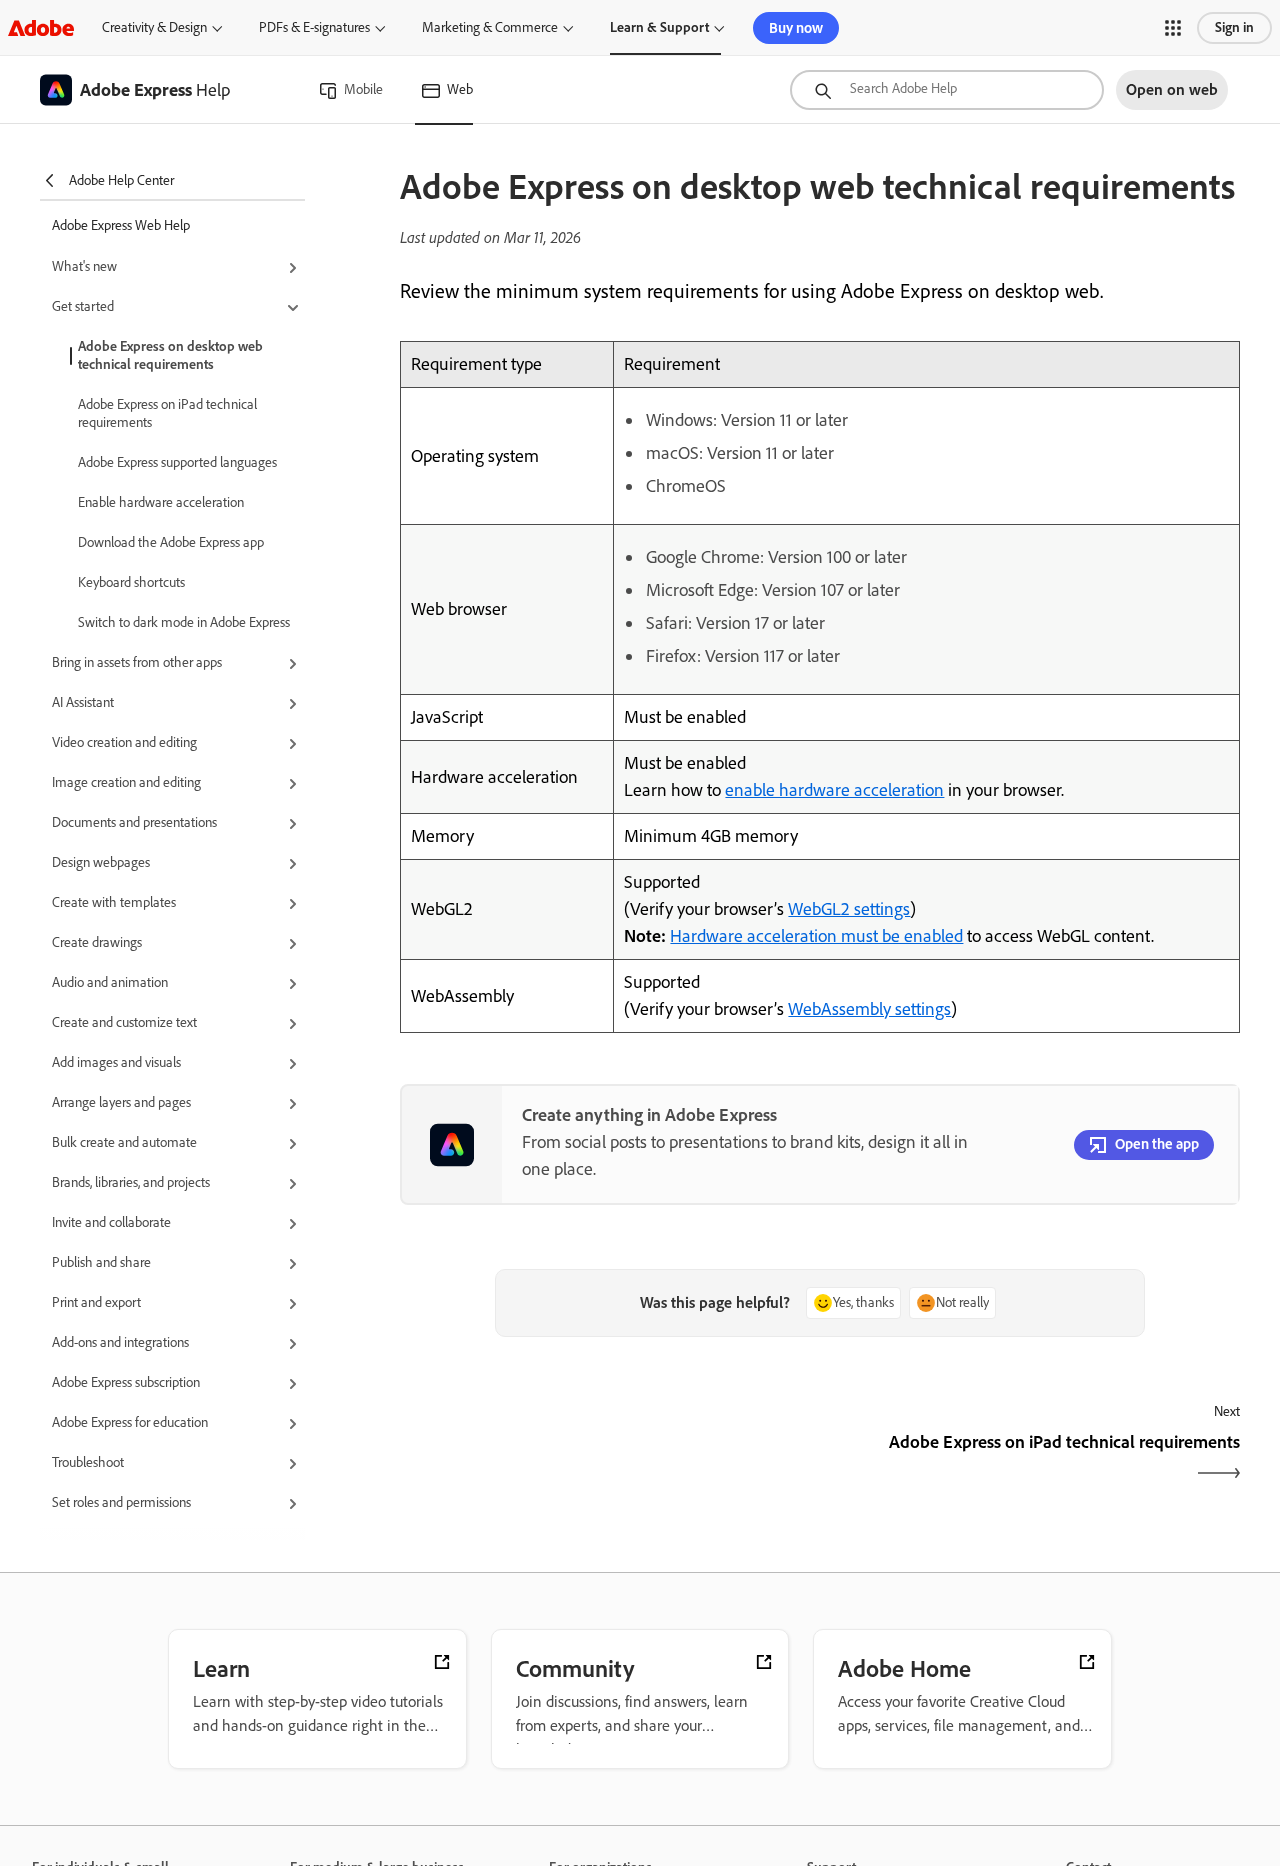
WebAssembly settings (869, 1009)
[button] (1173, 28)
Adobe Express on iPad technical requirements (167, 413)
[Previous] (607, 1459)
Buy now (796, 28)
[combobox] (947, 90)
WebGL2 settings (849, 909)
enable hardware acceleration (834, 790)
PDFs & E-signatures (314, 27)
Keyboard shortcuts (131, 582)
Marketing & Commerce (490, 27)
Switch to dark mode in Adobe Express (184, 622)
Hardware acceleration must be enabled (816, 936)
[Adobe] (41, 27)
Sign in (1234, 27)
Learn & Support (659, 27)
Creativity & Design (154, 27)
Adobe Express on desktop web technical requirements (170, 355)
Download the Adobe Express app (171, 542)
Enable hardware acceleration (161, 502)
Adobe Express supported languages (177, 462)
